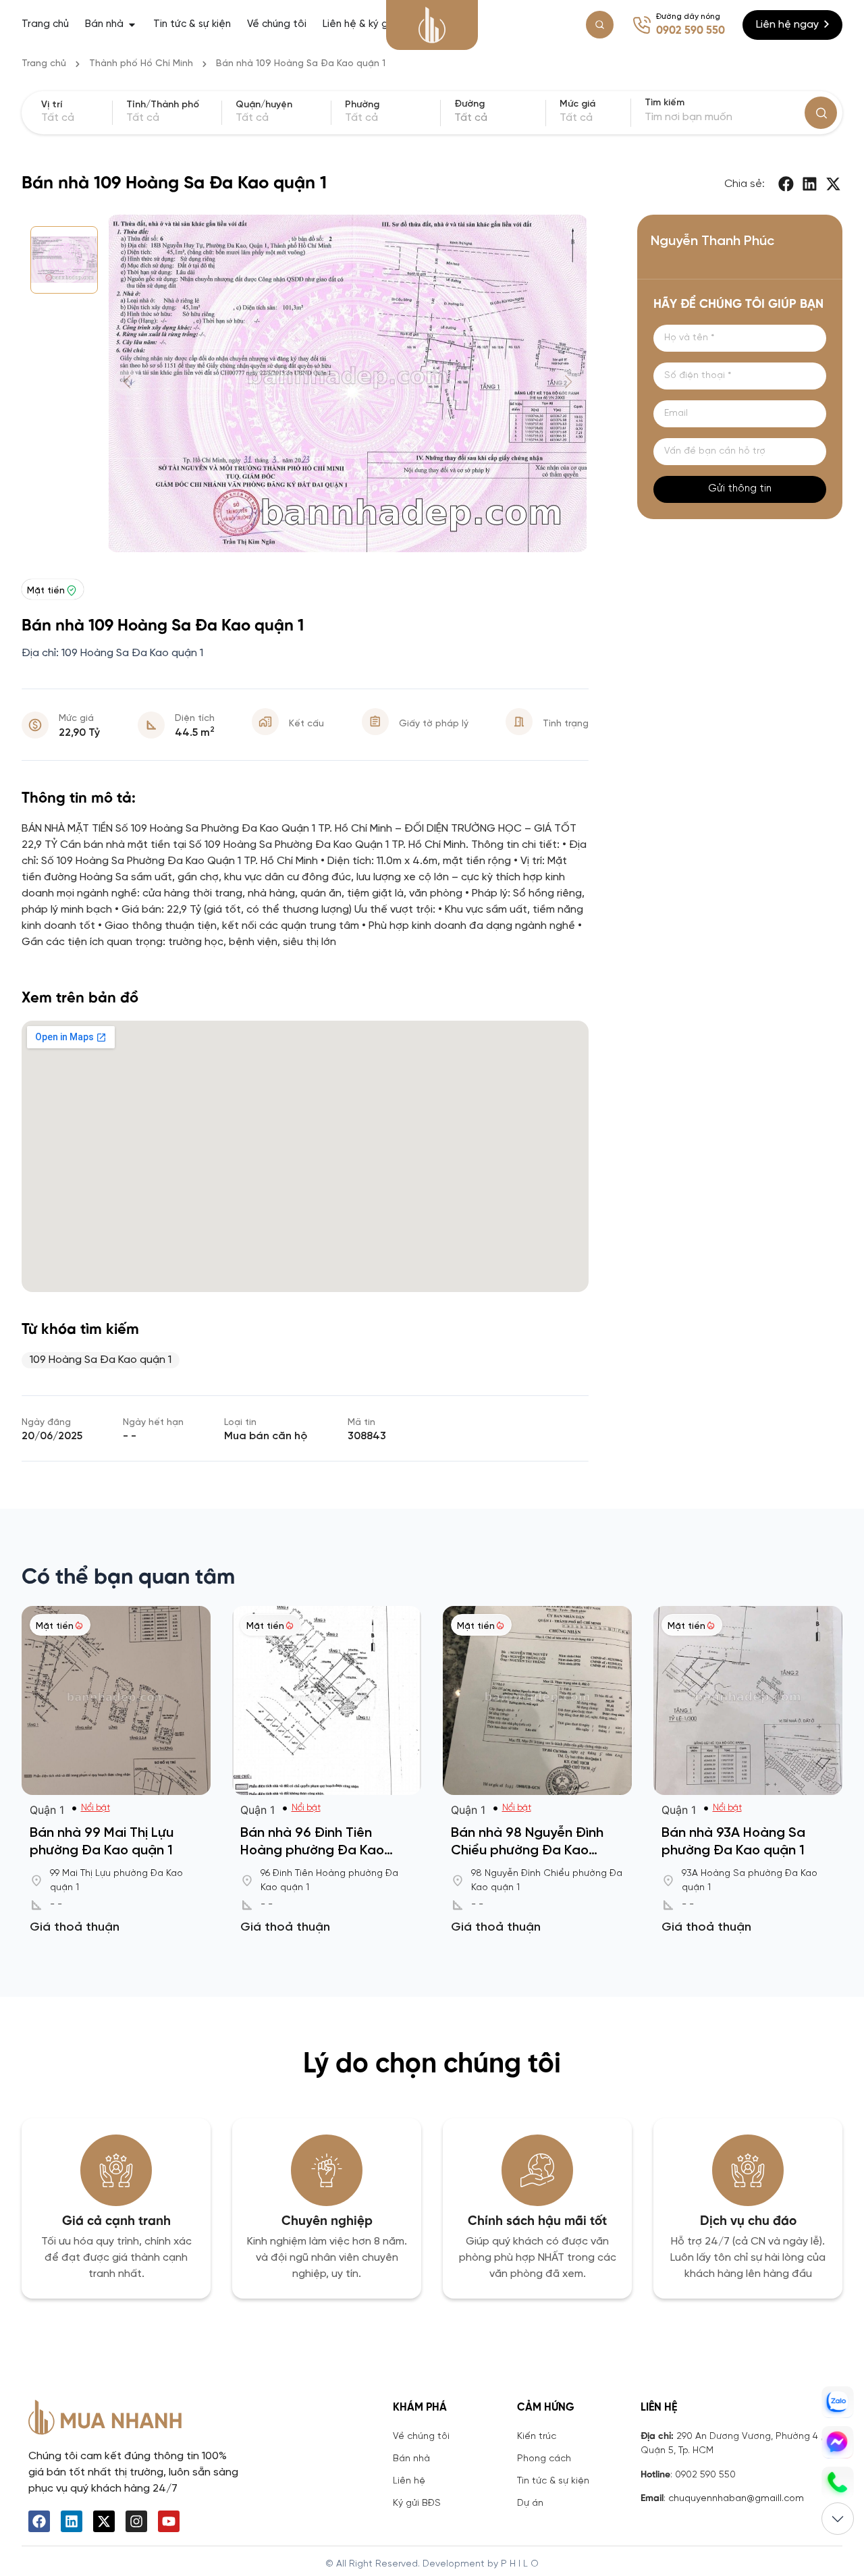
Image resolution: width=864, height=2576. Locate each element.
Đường (469, 105)
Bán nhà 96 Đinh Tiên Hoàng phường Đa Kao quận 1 (312, 1851)
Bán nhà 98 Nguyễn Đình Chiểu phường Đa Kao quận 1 (527, 1851)
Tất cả (576, 118)
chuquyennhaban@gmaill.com (736, 2499)
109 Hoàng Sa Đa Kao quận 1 (101, 1360)
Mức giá (577, 105)
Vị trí (52, 105)
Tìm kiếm (665, 103)
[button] (787, 184)
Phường (362, 105)
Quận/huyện (264, 105)
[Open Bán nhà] (132, 25)
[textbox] (498, 118)
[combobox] (498, 118)
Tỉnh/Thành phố (163, 105)
